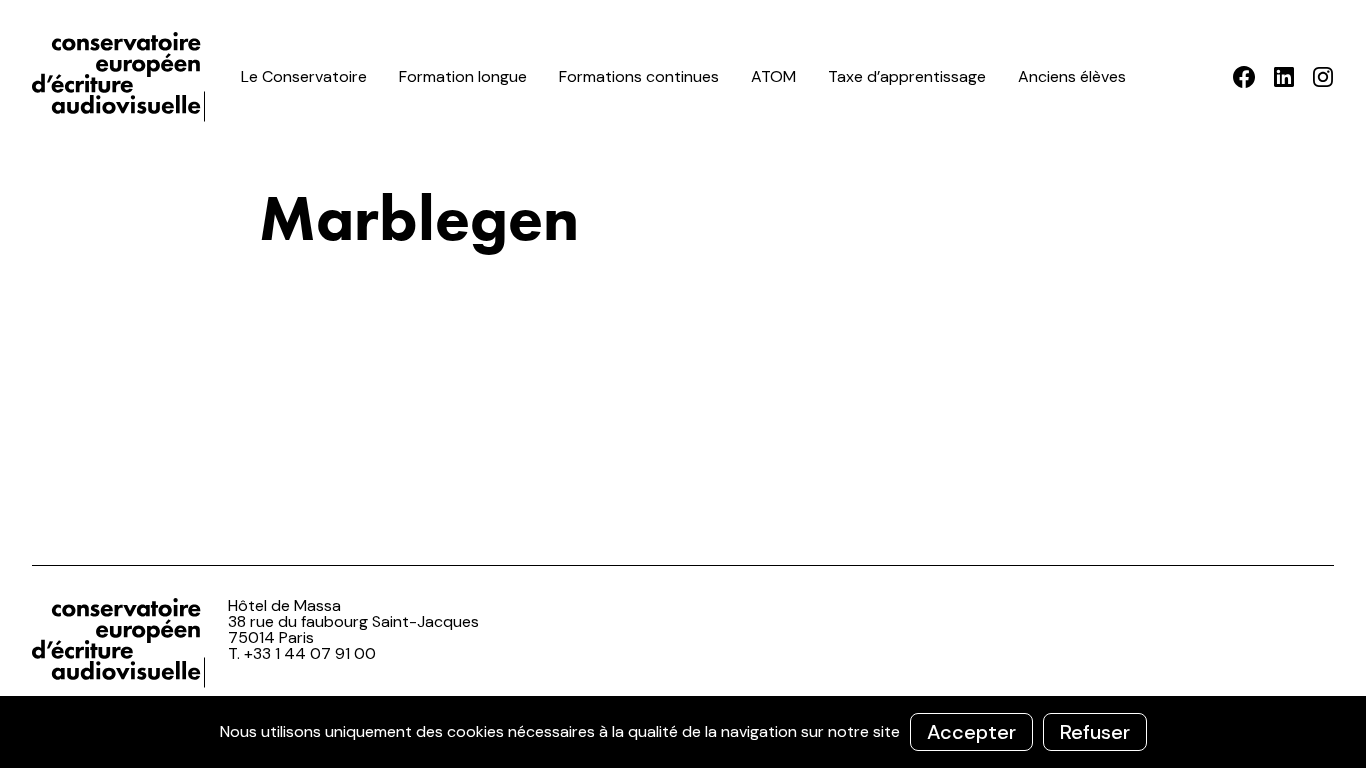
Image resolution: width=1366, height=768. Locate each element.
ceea (122, 77)
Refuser (1095, 732)
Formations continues (639, 76)
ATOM (773, 76)
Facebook (1244, 77)
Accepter (971, 732)
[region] (683, 732)
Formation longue (463, 76)
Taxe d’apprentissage (907, 76)
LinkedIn (1283, 77)
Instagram (1322, 77)
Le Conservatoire (304, 76)
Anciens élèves (1072, 76)
